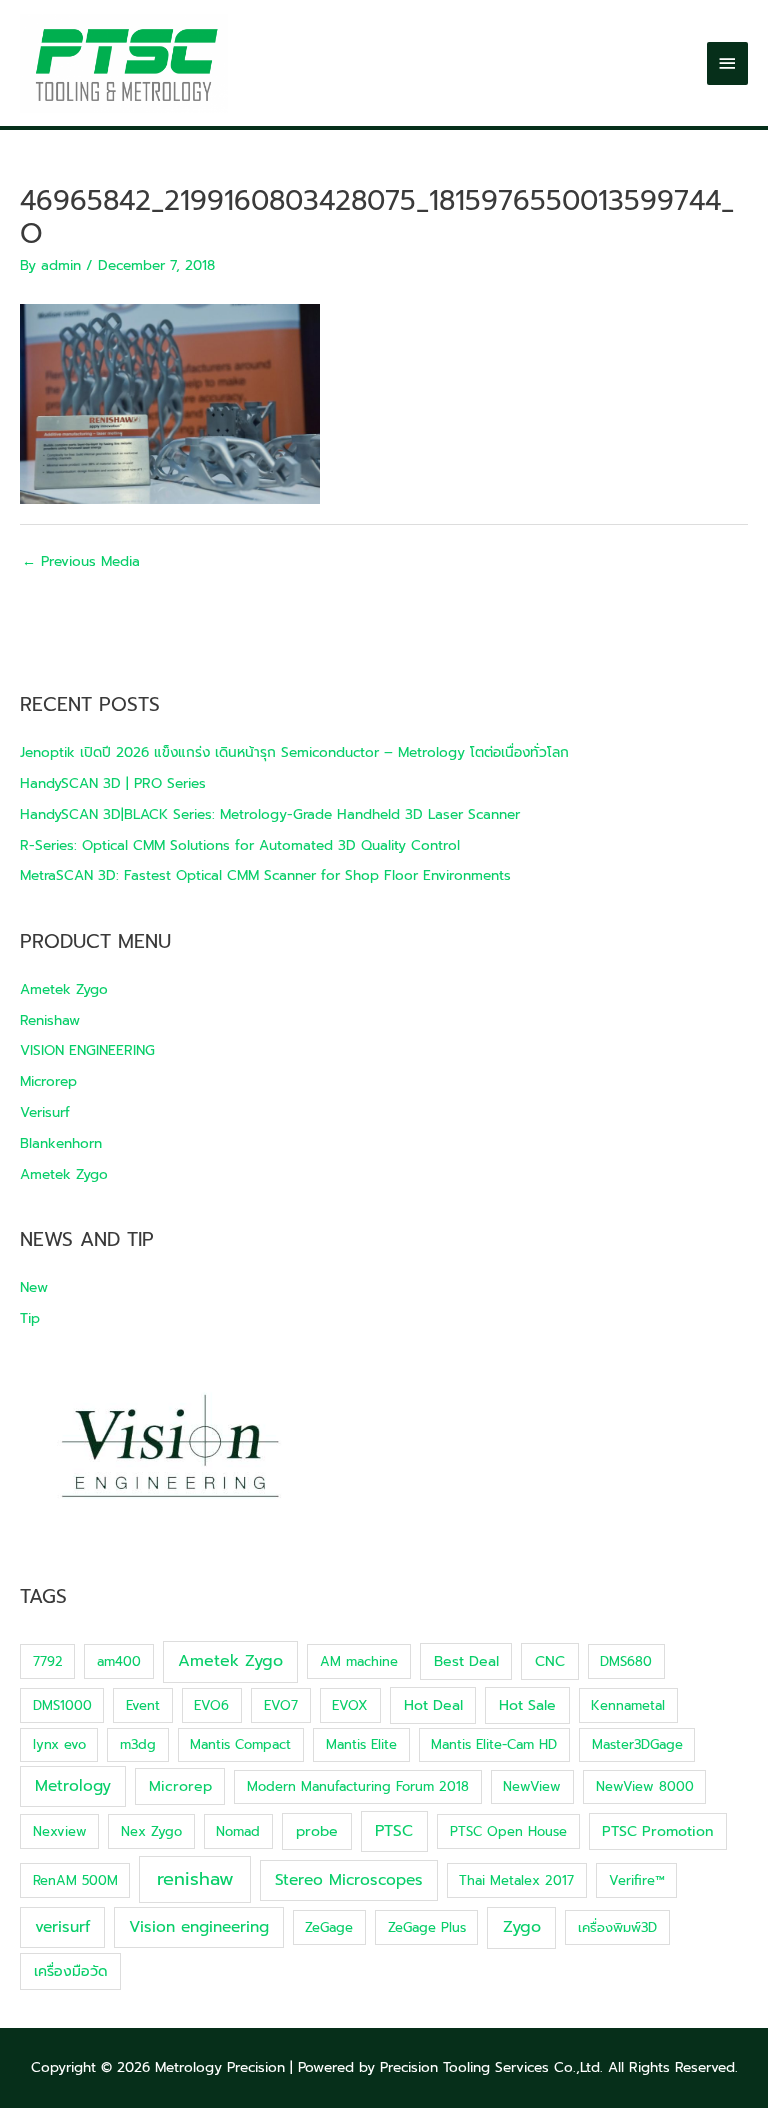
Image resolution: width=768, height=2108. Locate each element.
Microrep (48, 1081)
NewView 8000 (645, 1786)
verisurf (62, 1927)
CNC (550, 1661)
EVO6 (211, 1705)
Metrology (73, 1786)
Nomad (238, 1831)
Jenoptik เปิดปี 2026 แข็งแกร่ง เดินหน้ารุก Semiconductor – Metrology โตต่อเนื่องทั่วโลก (294, 752)
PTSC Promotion (657, 1831)
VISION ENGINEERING (87, 1050)
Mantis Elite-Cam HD (494, 1744)
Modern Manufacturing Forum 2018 (358, 1786)
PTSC (394, 1831)
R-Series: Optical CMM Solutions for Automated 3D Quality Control (240, 845)
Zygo (522, 1927)
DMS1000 (62, 1705)
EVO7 (281, 1705)
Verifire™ (637, 1880)
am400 (119, 1661)
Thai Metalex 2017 (516, 1880)
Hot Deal (433, 1705)
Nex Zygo (151, 1831)
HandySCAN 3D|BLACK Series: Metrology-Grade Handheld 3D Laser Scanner (270, 814)
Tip (30, 1318)
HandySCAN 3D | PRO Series (113, 783)
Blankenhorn (61, 1143)
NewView (532, 1786)
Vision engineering (199, 1927)
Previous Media (81, 561)
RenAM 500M (75, 1880)
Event (143, 1705)
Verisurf (45, 1112)
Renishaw (50, 1020)
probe (317, 1831)
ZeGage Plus (427, 1927)
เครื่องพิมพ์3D (617, 1927)
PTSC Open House (508, 1831)
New (34, 1287)
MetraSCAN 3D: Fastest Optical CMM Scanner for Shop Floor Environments (265, 875)
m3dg (138, 1744)
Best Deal (466, 1661)
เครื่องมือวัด (71, 1971)
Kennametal (628, 1705)
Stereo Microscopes (349, 1880)
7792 (48, 1661)
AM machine (359, 1661)
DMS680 (626, 1661)
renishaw (195, 1879)
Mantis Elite (361, 1744)
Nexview (60, 1831)
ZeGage (329, 1927)
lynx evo (59, 1744)
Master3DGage (637, 1744)
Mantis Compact (240, 1744)
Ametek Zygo (64, 989)
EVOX (350, 1705)
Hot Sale (527, 1705)
